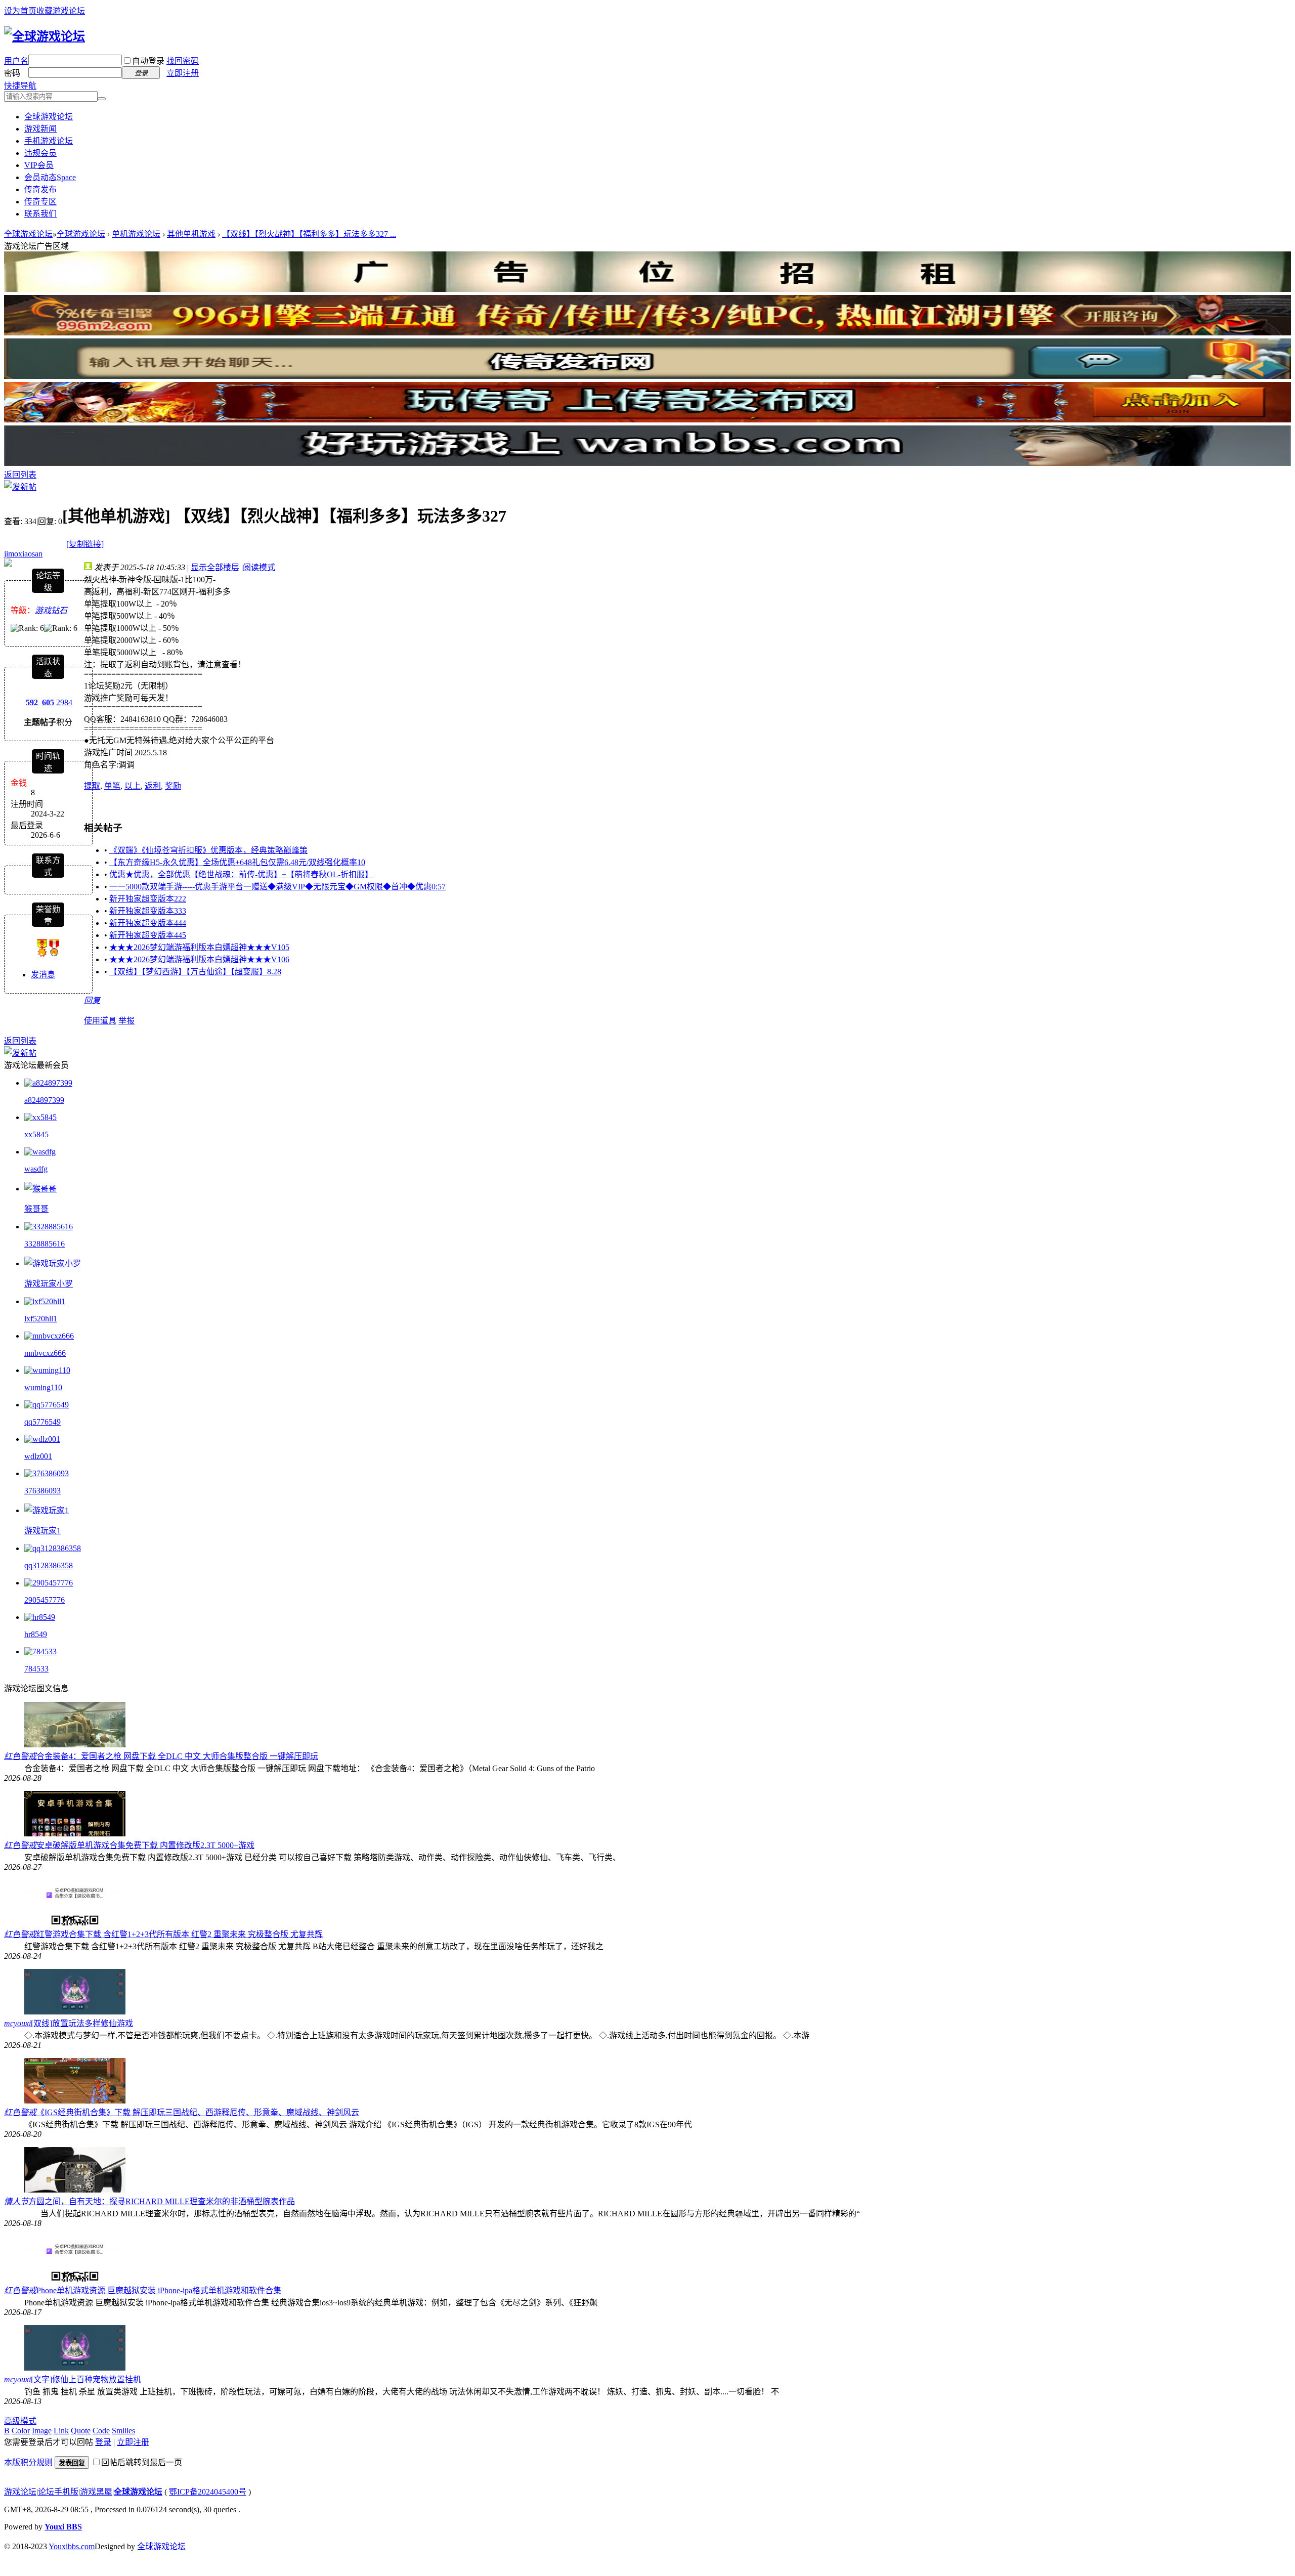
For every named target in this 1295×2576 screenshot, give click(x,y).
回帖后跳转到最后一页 (142, 2462)
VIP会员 (39, 165)
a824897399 (44, 1100)
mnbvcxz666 (45, 1353)
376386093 (42, 1491)
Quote (81, 2431)
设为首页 (20, 11)
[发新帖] (20, 487)
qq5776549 (42, 1422)
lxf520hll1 (41, 1319)
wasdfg (36, 1169)
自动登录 (148, 61)
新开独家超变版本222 (148, 899)
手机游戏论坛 (49, 141)
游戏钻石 (51, 610)
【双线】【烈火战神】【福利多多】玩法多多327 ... (309, 234)
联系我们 (40, 214)
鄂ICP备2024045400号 (208, 2492)
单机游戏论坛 (136, 234)
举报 (126, 1021)
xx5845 (36, 1134)
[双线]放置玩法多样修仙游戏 (82, 2023)
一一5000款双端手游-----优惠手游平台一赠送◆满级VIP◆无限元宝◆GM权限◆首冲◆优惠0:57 (277, 887)
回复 (92, 1000)
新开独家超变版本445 (148, 935)
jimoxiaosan (23, 554)
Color (21, 2431)
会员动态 (50, 177)
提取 (92, 786)
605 (48, 702)
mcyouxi (17, 2023)
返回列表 (20, 475)
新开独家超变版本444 (148, 923)
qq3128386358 (49, 1565)
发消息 (43, 975)
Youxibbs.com (72, 2546)
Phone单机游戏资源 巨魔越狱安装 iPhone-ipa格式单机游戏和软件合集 (159, 2290)
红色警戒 (20, 1756)
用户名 (16, 61)
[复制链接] (85, 544)
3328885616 (45, 1244)
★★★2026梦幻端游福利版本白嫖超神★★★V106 (199, 959)
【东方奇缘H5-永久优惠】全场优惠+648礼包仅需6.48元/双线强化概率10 (237, 862)
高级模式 (20, 2421)
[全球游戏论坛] (45, 36)
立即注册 (183, 73)
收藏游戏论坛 (61, 11)
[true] (102, 99)
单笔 (112, 786)
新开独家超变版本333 (148, 911)
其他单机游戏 (191, 234)
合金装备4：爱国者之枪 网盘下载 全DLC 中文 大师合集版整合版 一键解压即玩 (177, 1756)
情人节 (16, 2201)
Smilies (123, 2431)
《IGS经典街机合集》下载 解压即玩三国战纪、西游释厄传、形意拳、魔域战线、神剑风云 (198, 2112)
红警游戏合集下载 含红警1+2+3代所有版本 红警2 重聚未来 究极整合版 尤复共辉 (180, 1934)
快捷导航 (20, 86)
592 (32, 702)
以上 (133, 786)
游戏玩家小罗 (49, 1284)
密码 (12, 73)
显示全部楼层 (215, 567)
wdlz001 (38, 1456)
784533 (36, 1669)
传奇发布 (40, 189)
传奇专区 (40, 202)
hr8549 (36, 1634)
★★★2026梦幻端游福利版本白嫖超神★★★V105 (199, 947)
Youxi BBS (63, 2527)
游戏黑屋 (96, 2492)
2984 (64, 702)
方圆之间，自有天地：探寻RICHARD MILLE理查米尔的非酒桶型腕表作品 (162, 2201)
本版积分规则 (28, 2462)
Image (42, 2431)
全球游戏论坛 (49, 117)
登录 (103, 2442)
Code (101, 2431)
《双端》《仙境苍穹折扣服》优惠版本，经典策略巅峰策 (208, 850)
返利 (153, 786)
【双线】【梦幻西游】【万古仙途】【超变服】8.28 (195, 972)
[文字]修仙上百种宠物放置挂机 (86, 2379)
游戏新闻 (40, 129)
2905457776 (45, 1600)
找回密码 (183, 61)
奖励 (173, 786)
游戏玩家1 (42, 1531)
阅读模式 (259, 567)
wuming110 (43, 1387)
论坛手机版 (58, 2492)
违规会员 (40, 153)
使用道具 (100, 1021)
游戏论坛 (20, 2492)
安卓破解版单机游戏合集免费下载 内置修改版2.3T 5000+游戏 (145, 1845)
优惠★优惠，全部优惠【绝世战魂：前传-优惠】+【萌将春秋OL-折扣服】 (241, 874)
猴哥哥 (36, 1209)
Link (61, 2431)
